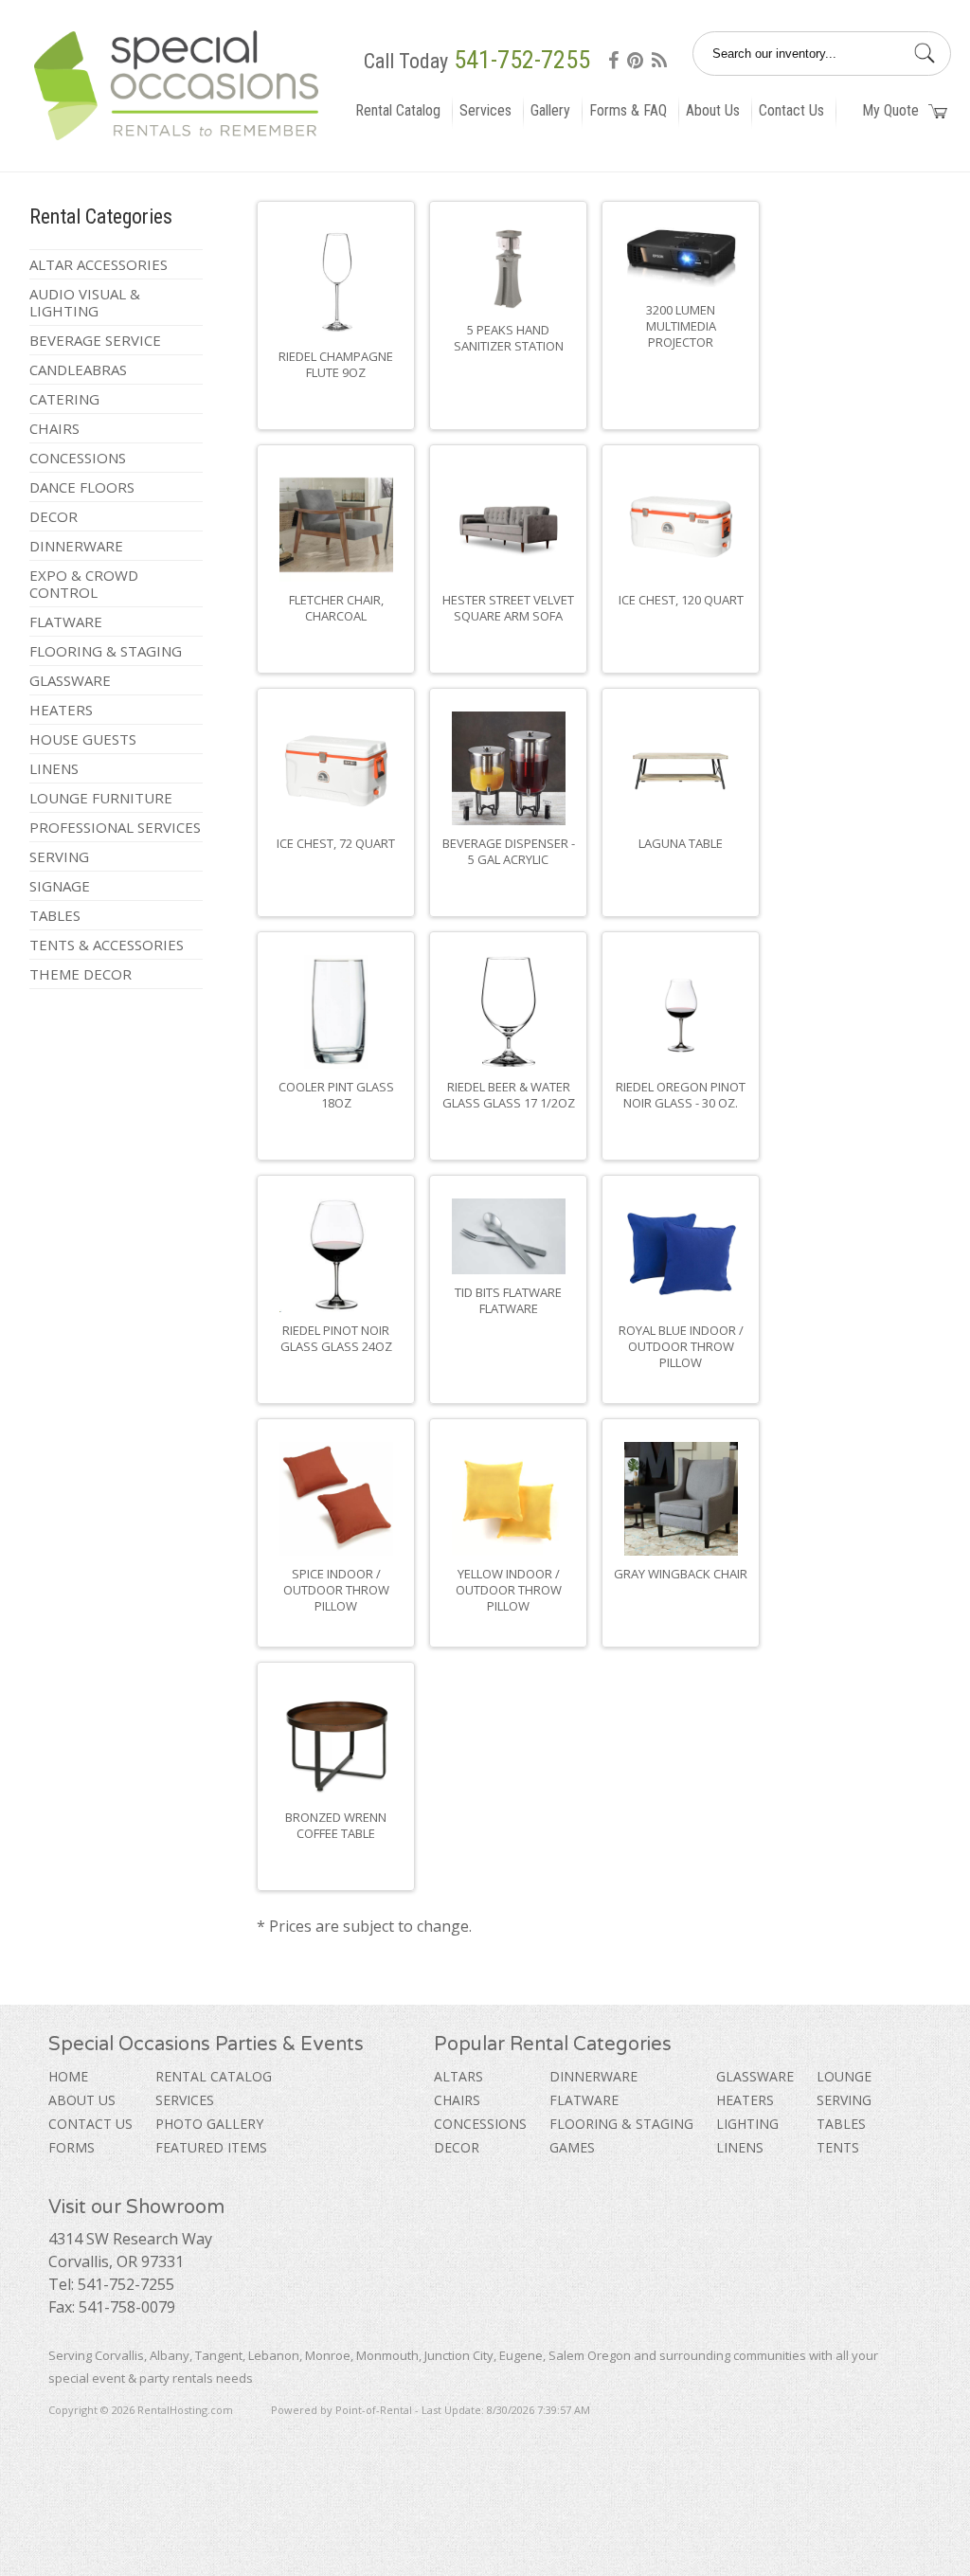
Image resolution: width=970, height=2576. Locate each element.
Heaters (61, 710)
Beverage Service (95, 340)
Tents (838, 2147)
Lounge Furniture (101, 798)
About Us (713, 110)
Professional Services (115, 827)
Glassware (70, 680)
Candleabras (78, 369)
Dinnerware (76, 546)
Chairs (54, 428)
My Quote (890, 110)
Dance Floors (82, 487)
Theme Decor (81, 974)
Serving (59, 856)
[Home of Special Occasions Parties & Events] (183, 141)
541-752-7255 (522, 60)
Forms (72, 2147)
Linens (54, 768)
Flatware (66, 621)
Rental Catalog (398, 110)
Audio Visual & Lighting (85, 302)
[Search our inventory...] (925, 53)
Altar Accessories (99, 264)
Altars (458, 2076)
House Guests (83, 739)
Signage (60, 886)
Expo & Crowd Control (84, 584)
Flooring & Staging (106, 651)
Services (485, 110)
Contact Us (791, 110)
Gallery (550, 110)
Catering (64, 399)
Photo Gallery (209, 2124)
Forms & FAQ (628, 110)
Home (68, 2076)
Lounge (844, 2076)
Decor (54, 516)
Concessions (78, 458)
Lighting (747, 2124)
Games (572, 2147)
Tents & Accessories (107, 945)
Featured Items (211, 2147)
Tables (55, 915)
